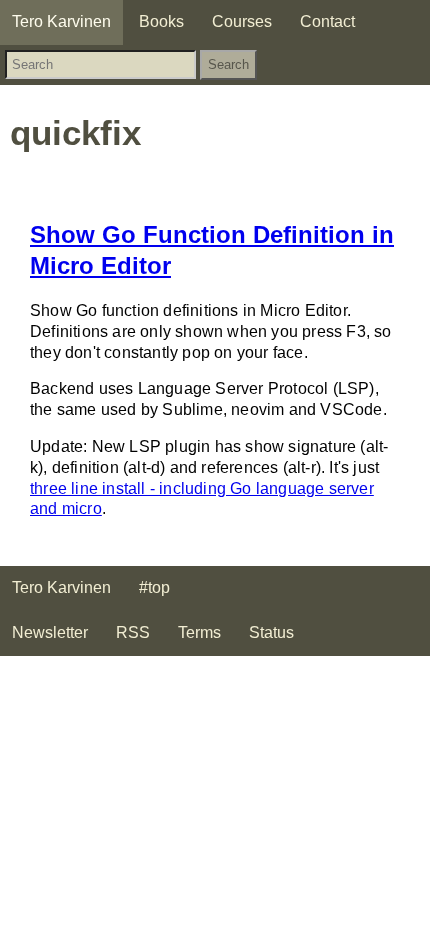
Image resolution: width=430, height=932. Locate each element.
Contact (327, 21)
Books (161, 21)
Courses (242, 21)
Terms (199, 632)
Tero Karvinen (61, 21)
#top (154, 587)
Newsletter (50, 632)
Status (271, 632)
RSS (133, 632)
